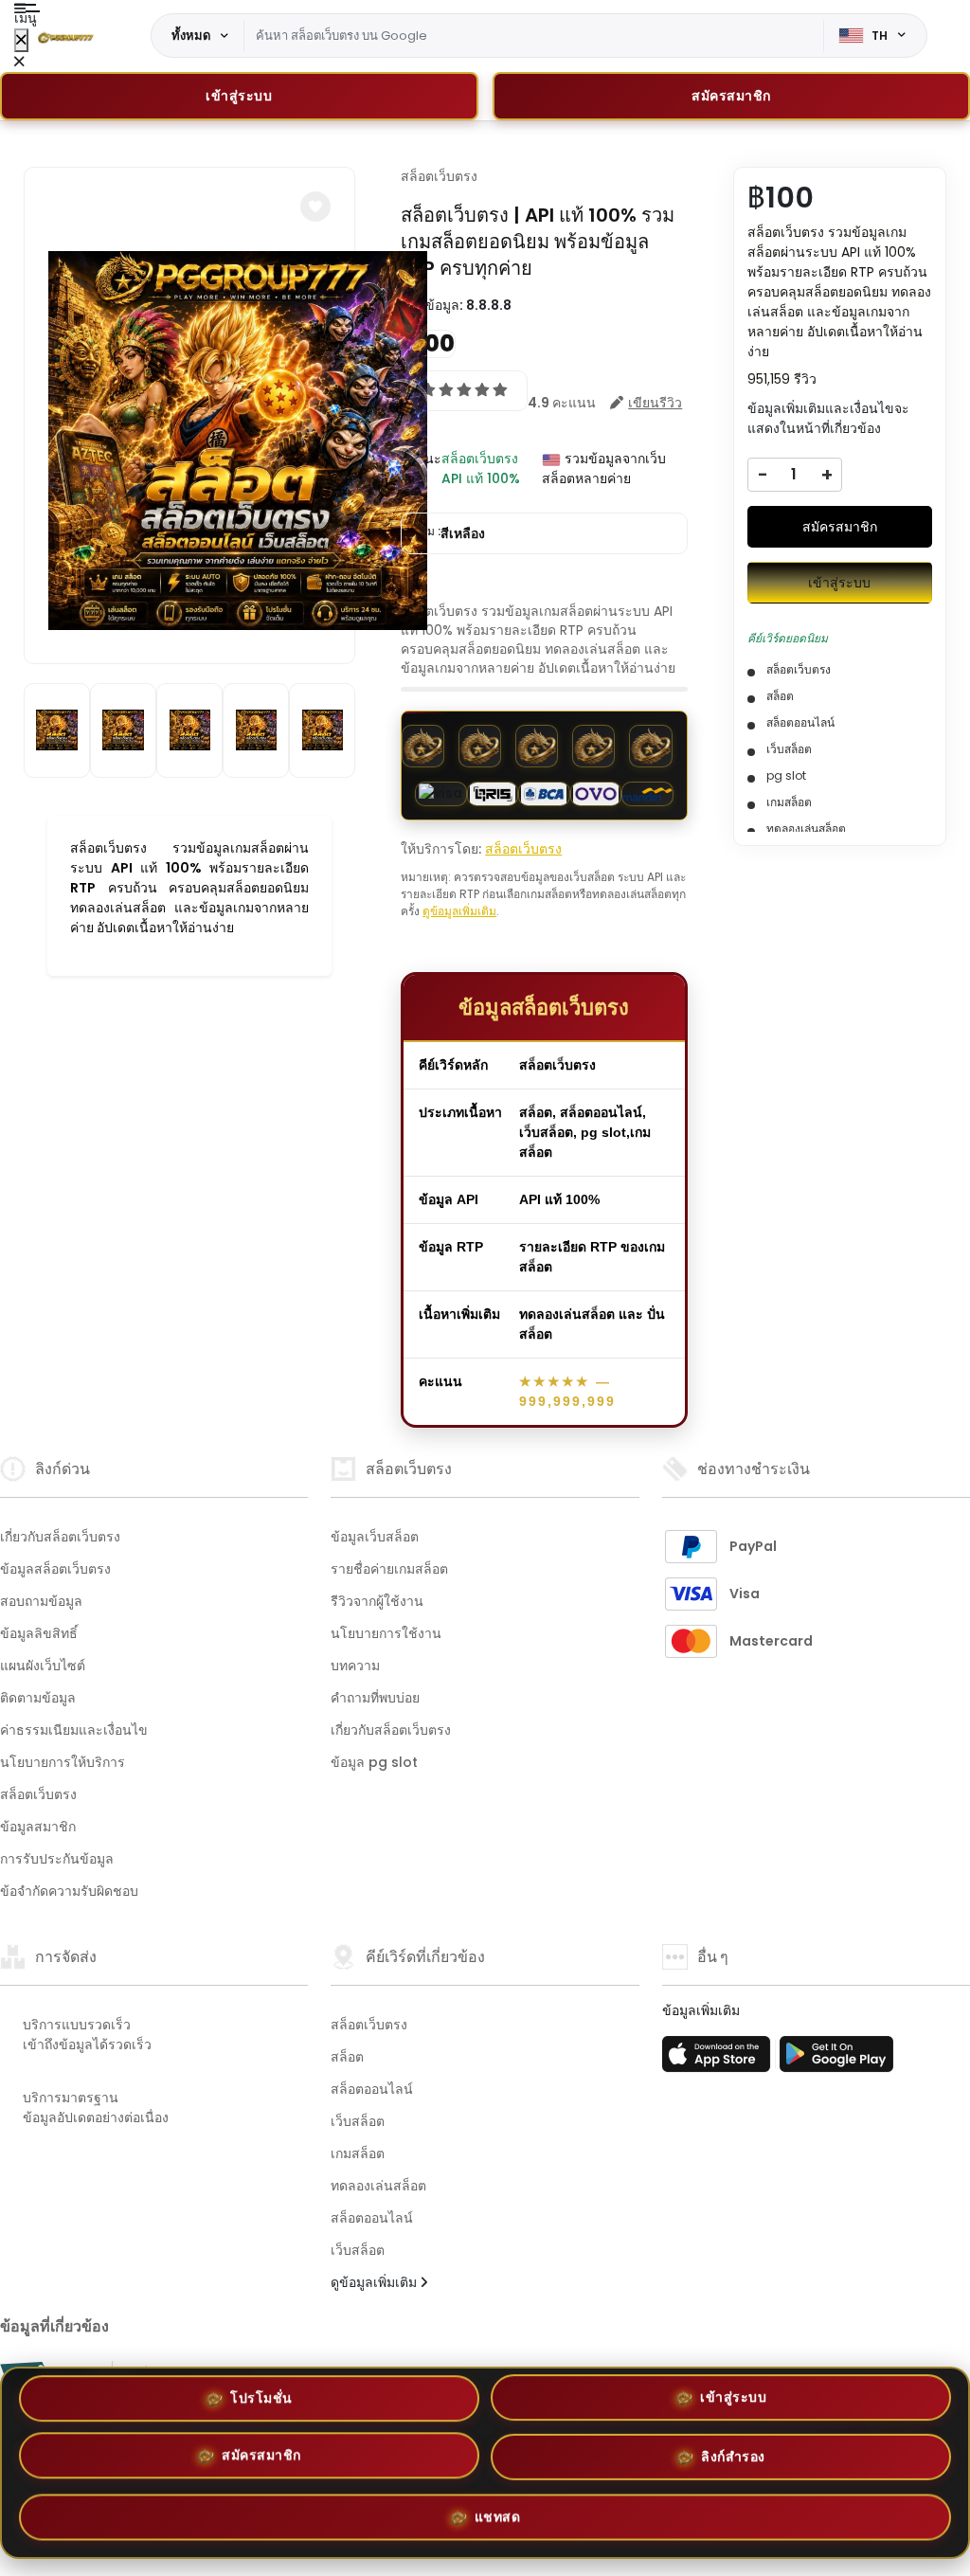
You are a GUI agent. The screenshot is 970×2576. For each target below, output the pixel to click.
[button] (315, 207)
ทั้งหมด (191, 35)
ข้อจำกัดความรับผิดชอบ (69, 1891)
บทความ (355, 1666)
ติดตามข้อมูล (38, 1698)
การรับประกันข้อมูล (57, 1859)
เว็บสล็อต (358, 2121)
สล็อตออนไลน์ (372, 2089)
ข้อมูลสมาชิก (38, 1827)
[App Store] (719, 2060)
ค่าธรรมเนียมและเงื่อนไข (74, 1730)
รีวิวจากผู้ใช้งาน (377, 1601)
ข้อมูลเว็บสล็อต (375, 1537)
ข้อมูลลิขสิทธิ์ (39, 1633)
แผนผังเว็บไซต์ (43, 1666)
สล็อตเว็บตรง (439, 176)
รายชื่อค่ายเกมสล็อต (389, 1569)
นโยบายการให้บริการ (63, 1762)
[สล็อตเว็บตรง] (65, 36)
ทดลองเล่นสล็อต (378, 2186)
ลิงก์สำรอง (733, 2456)
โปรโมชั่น (261, 2405)
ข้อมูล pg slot (374, 1762)
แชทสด (498, 2513)
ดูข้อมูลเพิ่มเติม (459, 911)
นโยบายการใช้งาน (386, 1633)
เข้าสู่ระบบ (239, 96)
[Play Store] (836, 2060)
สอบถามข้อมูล (41, 1601)
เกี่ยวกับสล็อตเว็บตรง (60, 1537)
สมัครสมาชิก (840, 527)
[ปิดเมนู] (21, 40)
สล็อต (347, 2057)
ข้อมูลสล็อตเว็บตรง (55, 1569)
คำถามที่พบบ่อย (375, 1698)
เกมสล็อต (358, 2153)
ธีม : (453, 533)
